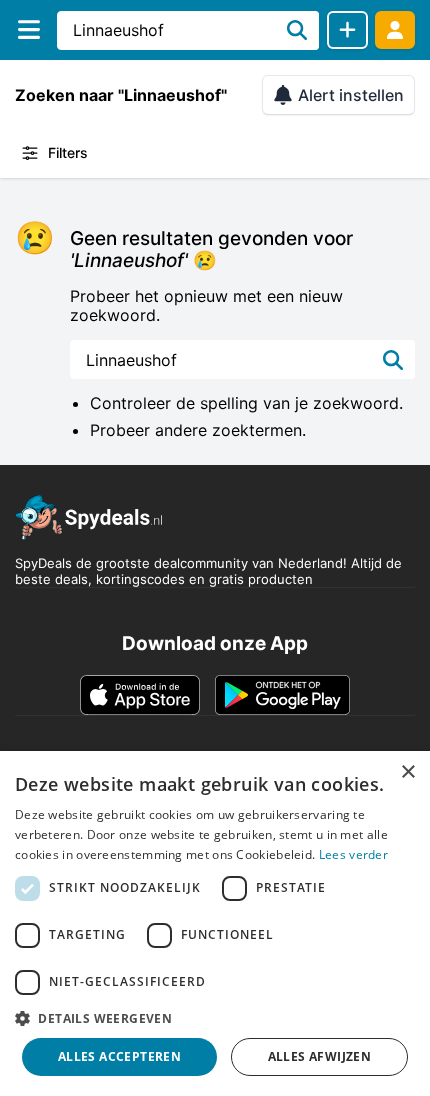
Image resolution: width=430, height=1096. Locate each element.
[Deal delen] (347, 30)
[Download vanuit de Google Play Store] (282, 695)
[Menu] (28, 29)
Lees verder (353, 854)
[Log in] (395, 29)
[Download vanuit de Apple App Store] (140, 695)
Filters (68, 152)
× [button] (407, 772)
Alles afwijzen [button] (320, 1056)
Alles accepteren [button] (119, 1056)
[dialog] (215, 923)
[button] (215, 1018)
